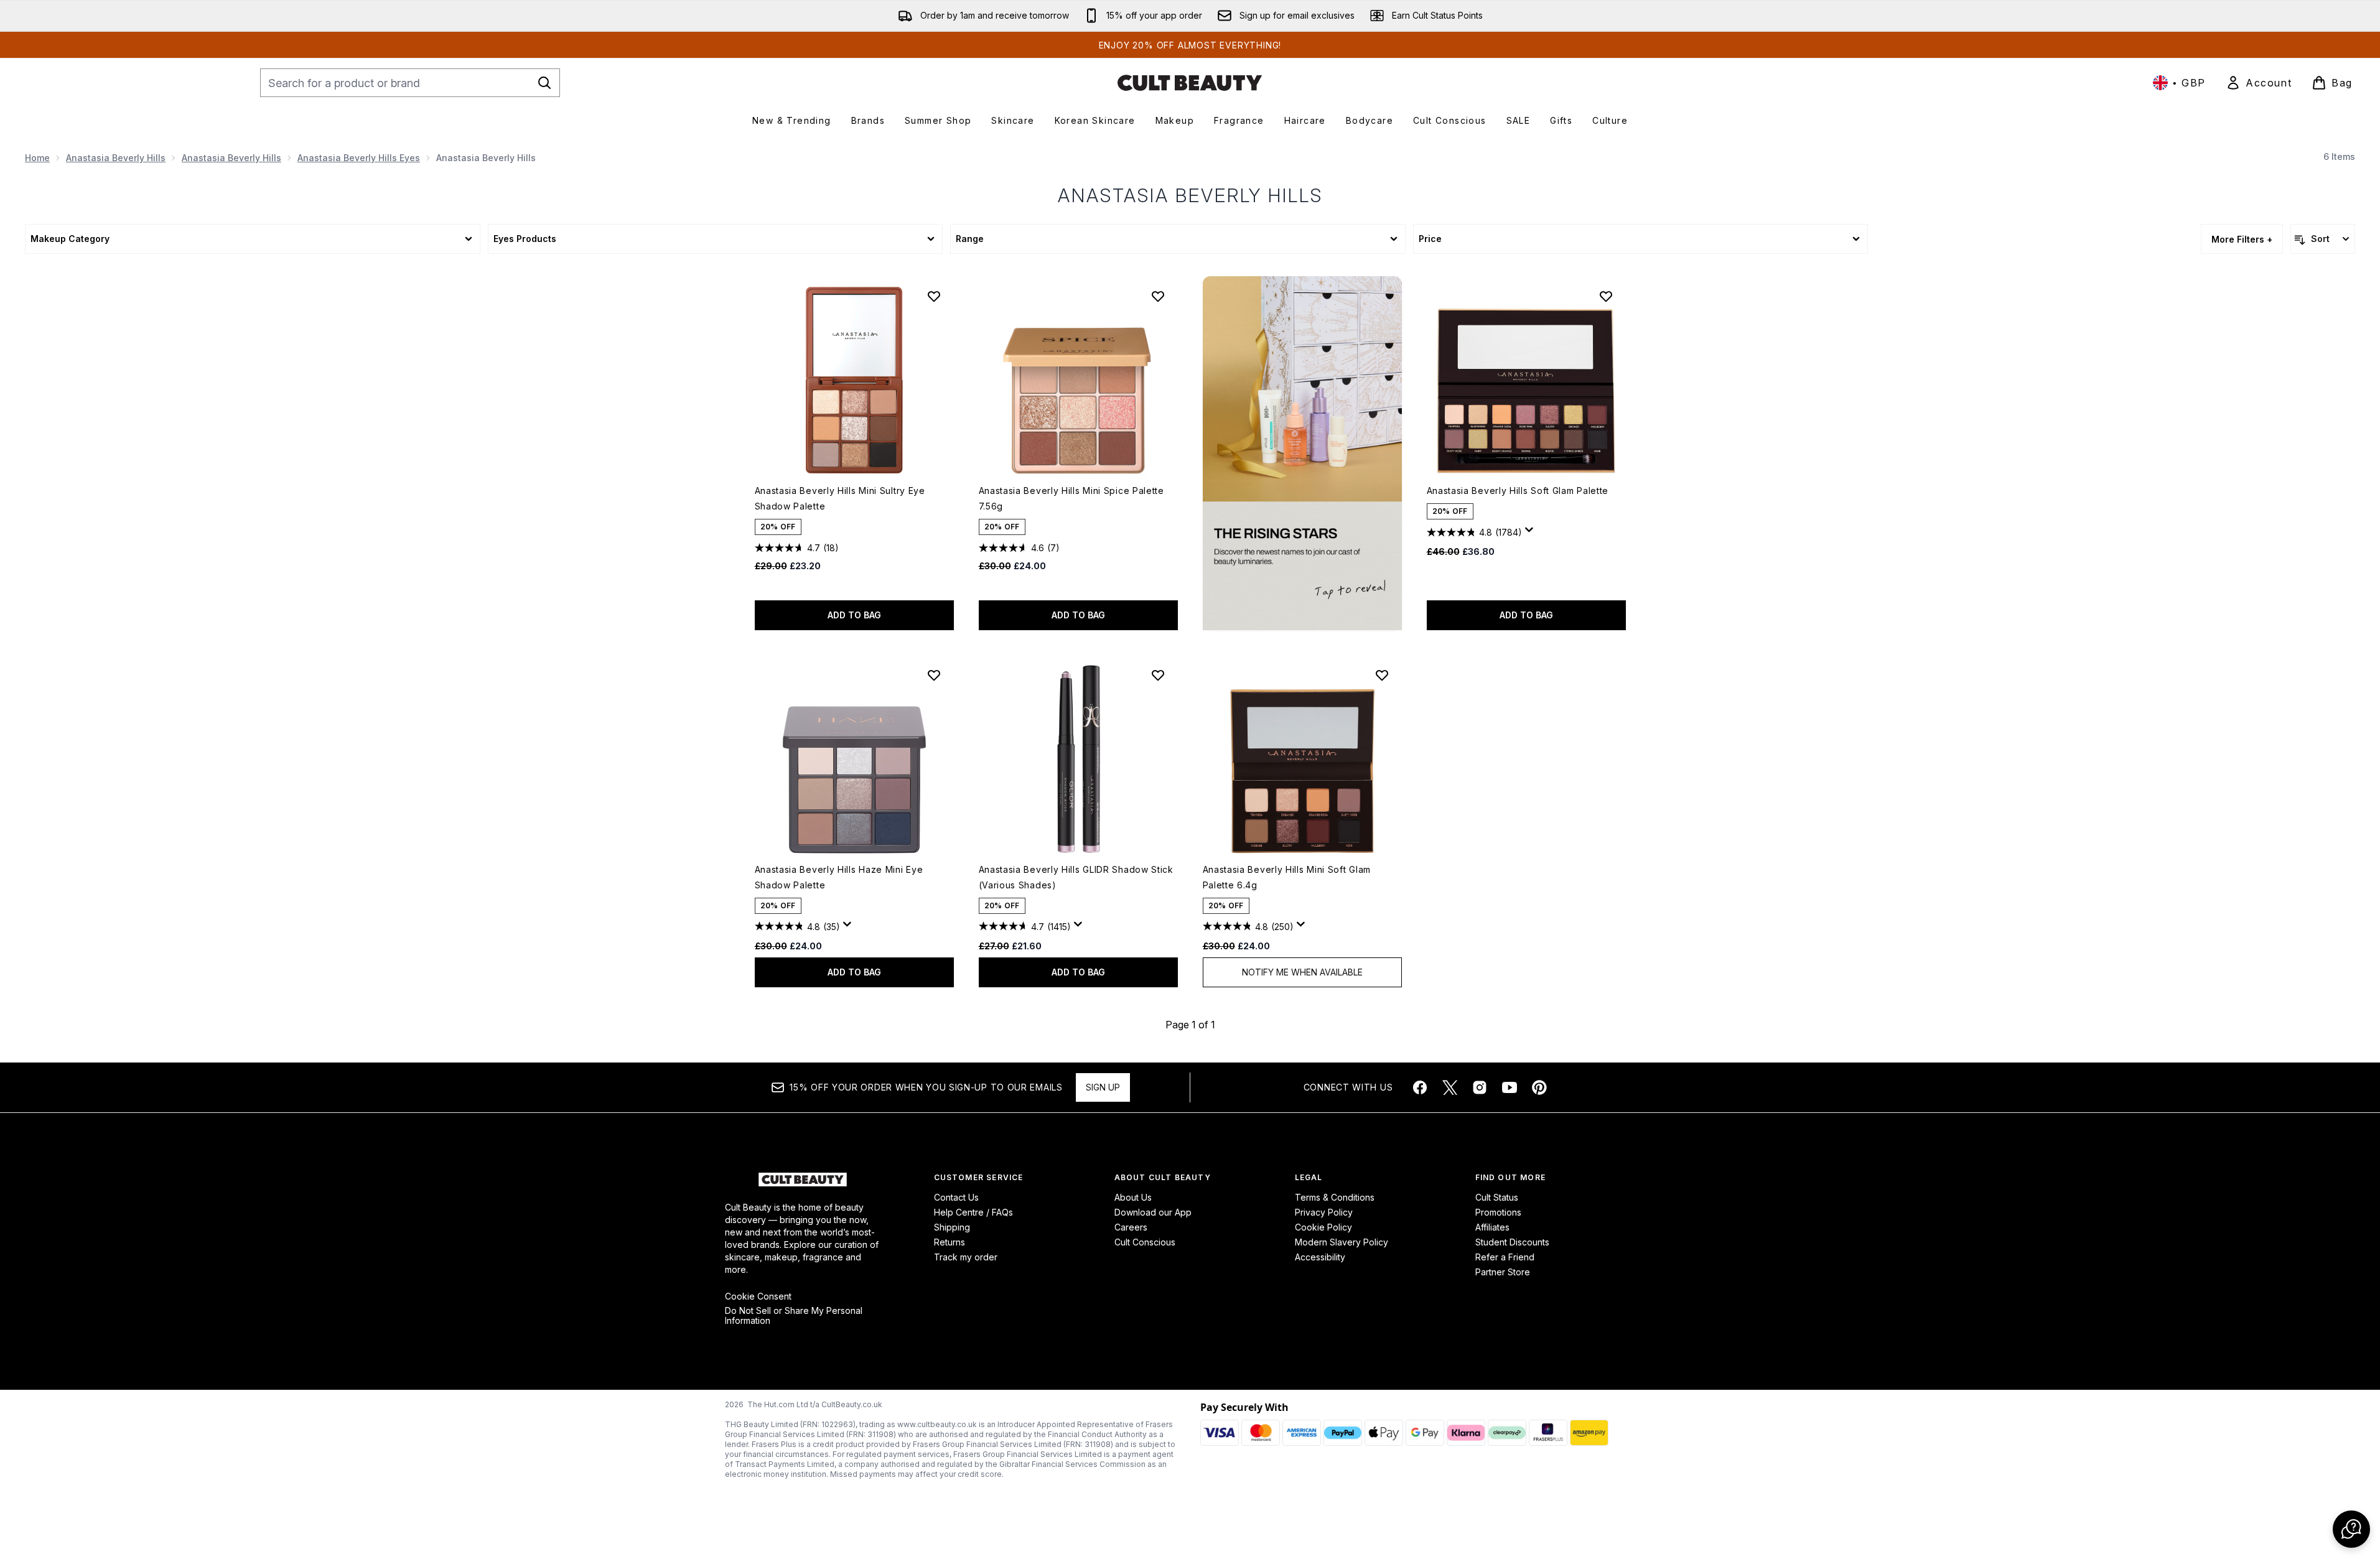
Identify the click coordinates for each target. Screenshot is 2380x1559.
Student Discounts (1512, 1242)
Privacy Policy (1324, 1212)
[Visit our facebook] (1420, 1087)
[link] (2259, 83)
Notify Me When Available (1302, 972)
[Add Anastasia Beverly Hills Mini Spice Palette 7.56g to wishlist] (1158, 296)
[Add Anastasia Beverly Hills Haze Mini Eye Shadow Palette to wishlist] (934, 675)
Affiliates (1492, 1227)
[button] (1302, 453)
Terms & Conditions (1335, 1197)
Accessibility (1320, 1257)
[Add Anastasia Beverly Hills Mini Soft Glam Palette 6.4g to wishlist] (1382, 675)
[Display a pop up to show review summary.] (1531, 533)
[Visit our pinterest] (1539, 1087)
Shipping (952, 1227)
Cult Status (1497, 1197)
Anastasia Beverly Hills (116, 158)
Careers (1131, 1227)
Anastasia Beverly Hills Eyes (359, 158)
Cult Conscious (1145, 1242)
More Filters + (2242, 239)
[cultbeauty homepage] (1190, 83)
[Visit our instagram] (1480, 1087)
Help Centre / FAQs (973, 1212)
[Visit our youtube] (1510, 1087)
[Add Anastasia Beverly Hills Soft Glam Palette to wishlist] (1606, 296)
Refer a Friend (1505, 1257)
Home (37, 158)
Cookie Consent (758, 1296)
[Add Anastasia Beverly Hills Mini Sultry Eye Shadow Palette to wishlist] (934, 296)
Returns (950, 1242)
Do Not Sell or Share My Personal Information (794, 1316)
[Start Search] (544, 83)
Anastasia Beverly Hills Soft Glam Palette (1518, 491)
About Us (1133, 1197)
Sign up (1103, 1087)
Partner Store (1503, 1272)
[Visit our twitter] (1450, 1087)
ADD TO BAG (854, 615)
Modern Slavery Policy (1342, 1242)
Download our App (1153, 1212)
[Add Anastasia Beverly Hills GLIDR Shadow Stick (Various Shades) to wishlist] (1158, 675)
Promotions (1498, 1212)
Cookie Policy (1323, 1227)
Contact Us (956, 1197)
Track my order (966, 1257)
